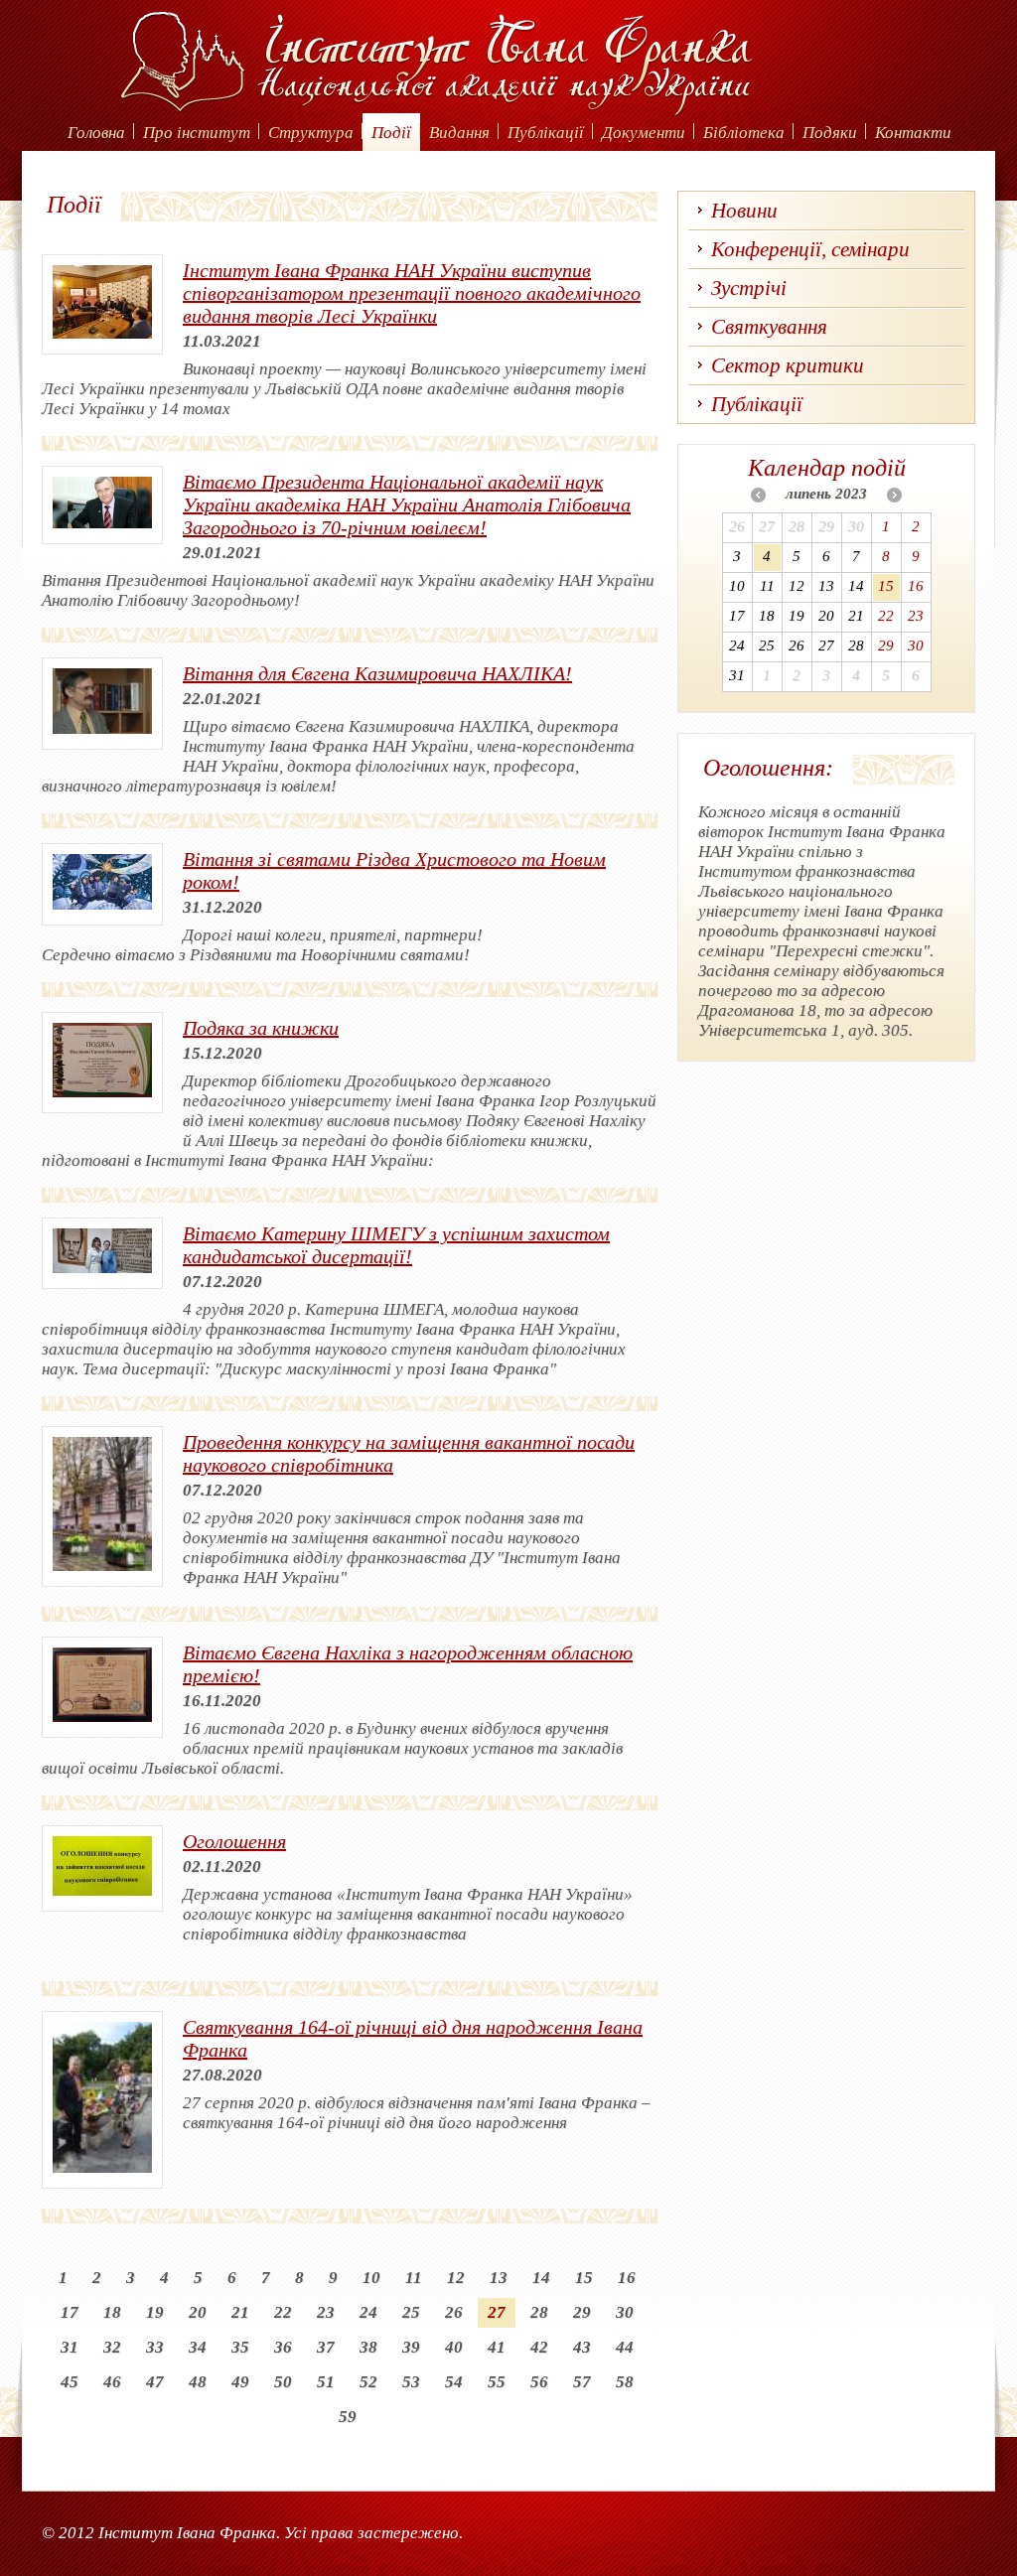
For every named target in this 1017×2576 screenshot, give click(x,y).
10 (371, 2278)
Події (391, 133)
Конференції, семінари (810, 249)
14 (541, 2278)
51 (326, 2382)
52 (368, 2382)
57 (582, 2382)
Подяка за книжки (261, 1028)
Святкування (769, 327)
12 (456, 2278)
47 (155, 2382)
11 (414, 2278)
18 (112, 2312)
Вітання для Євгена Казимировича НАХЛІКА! (377, 673)
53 (411, 2382)
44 (625, 2347)
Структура (311, 133)
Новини (744, 211)
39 (411, 2347)
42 (539, 2347)
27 (497, 2312)
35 (240, 2347)
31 (70, 2347)
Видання (459, 133)
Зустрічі (749, 288)
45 (70, 2382)
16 (627, 2278)
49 (240, 2382)
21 (240, 2312)
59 (348, 2417)
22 (283, 2312)
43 (582, 2347)
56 (539, 2382)
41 (497, 2347)
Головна (96, 133)
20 (198, 2312)
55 (497, 2382)
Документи (644, 133)
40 (454, 2347)
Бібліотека (744, 133)
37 (326, 2347)
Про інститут (197, 133)
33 (155, 2347)
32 (112, 2347)
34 (198, 2347)
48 (198, 2382)
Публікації (546, 133)
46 (112, 2382)
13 (499, 2278)
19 (155, 2312)
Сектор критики (788, 365)
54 (454, 2382)
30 (625, 2312)
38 (368, 2347)
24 (368, 2312)
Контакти (913, 133)
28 (539, 2312)
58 (625, 2382)
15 (584, 2278)
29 (582, 2312)
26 (454, 2312)
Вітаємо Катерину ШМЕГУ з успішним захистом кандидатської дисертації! (396, 1245)
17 (70, 2312)
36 (283, 2347)
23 (326, 2312)
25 (411, 2312)
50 (283, 2382)
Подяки (830, 133)
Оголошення (234, 1841)
